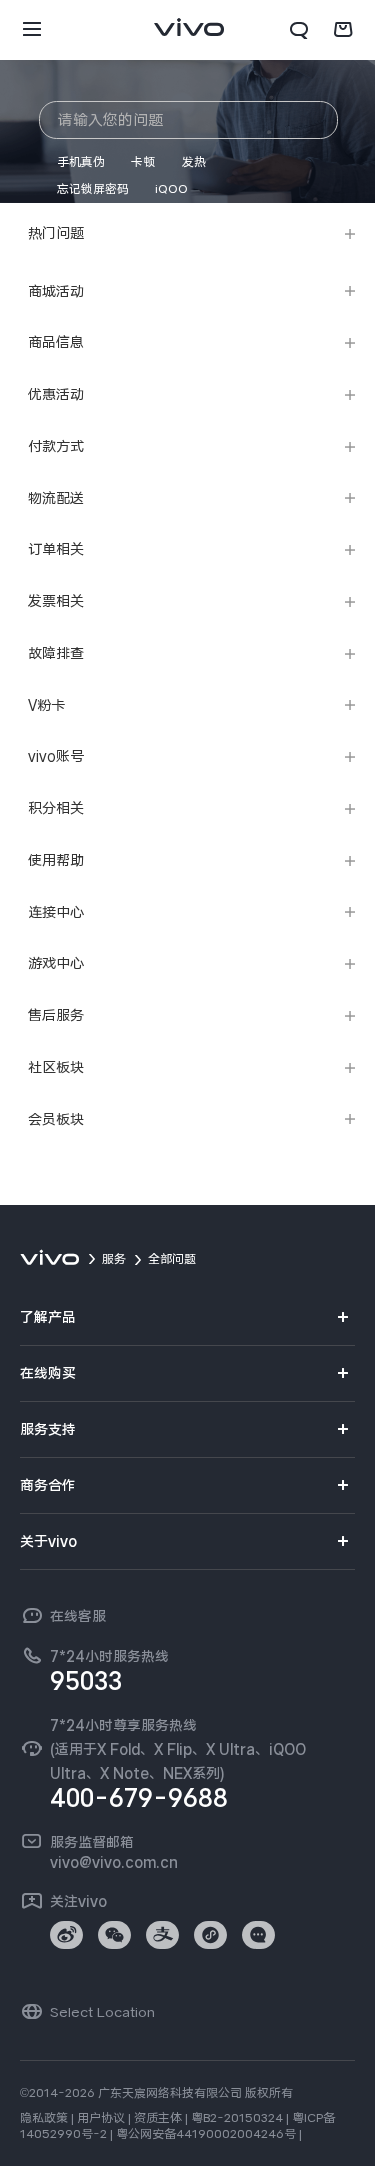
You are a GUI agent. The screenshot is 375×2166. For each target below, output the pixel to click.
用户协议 (101, 2118)
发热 (194, 162)
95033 (86, 1681)
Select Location (102, 2012)
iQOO (171, 189)
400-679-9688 (139, 1798)
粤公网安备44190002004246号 (206, 2134)
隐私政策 (44, 2118)
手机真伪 (81, 162)
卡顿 (143, 162)
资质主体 (158, 2118)
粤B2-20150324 (237, 2118)
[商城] (343, 30)
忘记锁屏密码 (93, 189)
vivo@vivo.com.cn (114, 1862)
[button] (32, 30)
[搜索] (299, 30)
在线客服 (78, 1616)
